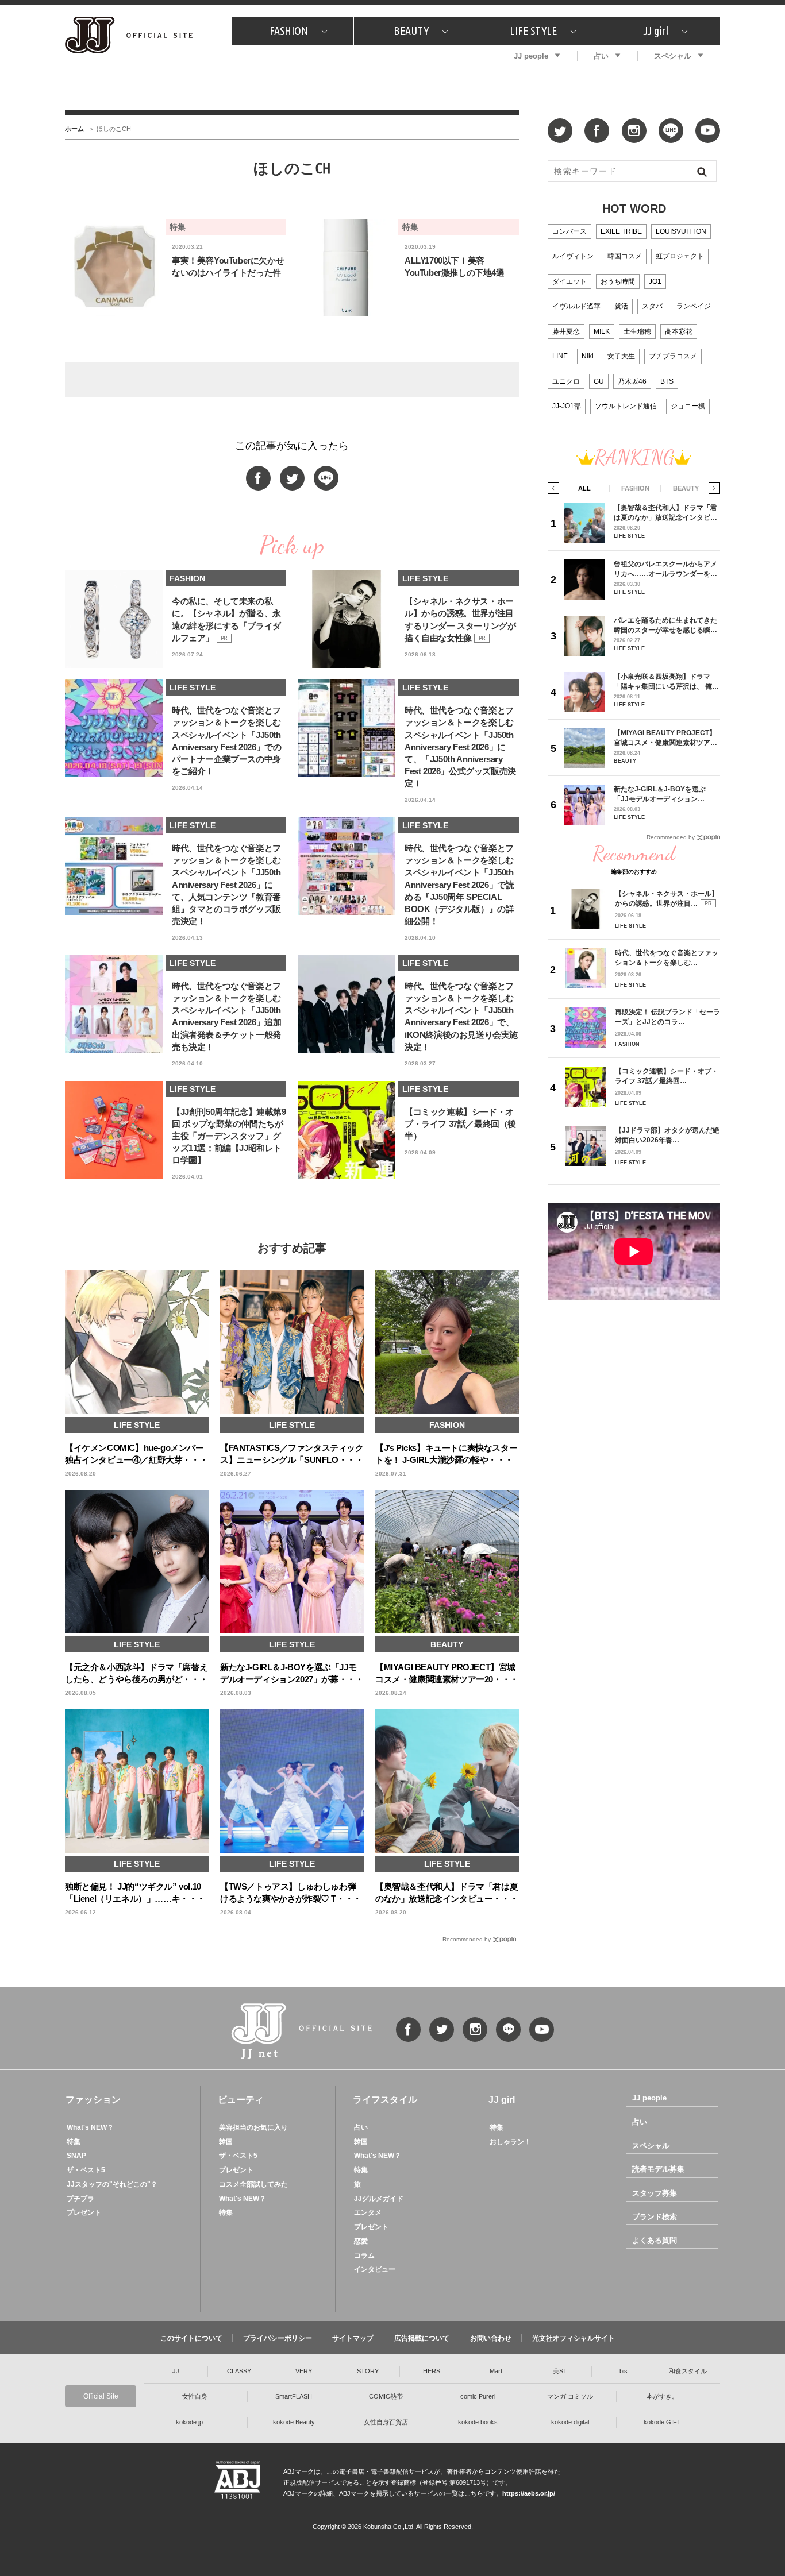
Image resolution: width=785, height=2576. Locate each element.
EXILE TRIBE (621, 231)
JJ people (531, 56)
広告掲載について (422, 2338)
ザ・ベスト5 (86, 2170)
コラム (364, 2256)
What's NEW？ (90, 2127)
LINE (560, 356)
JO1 (655, 281)
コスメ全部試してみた (253, 2184)
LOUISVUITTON (681, 231)
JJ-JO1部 (567, 406)
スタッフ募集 (655, 2193)
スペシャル (673, 56)
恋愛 (361, 2241)
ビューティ (241, 2100)
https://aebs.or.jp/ (529, 2493)
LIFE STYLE (533, 31)
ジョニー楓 (688, 406)
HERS (432, 2371)
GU (599, 381)
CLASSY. (240, 2371)
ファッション (93, 2100)
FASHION (289, 31)
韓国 (226, 2142)
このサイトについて (191, 2338)
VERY (304, 2371)
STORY (368, 2371)
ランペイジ (694, 306)
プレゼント (84, 2212)
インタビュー (375, 2269)
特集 (74, 2142)
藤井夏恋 (566, 331)
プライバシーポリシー (278, 2338)
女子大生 (621, 356)
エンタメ (368, 2212)
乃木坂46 (632, 381)
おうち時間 (618, 281)
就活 (621, 306)
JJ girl (656, 31)
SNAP (76, 2156)
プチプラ (80, 2199)
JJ (176, 2371)
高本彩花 (679, 331)
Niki (588, 356)
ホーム (74, 129)
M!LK (602, 331)
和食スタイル (688, 2371)
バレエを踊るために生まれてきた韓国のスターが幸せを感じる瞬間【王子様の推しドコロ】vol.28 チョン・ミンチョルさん (665, 625)
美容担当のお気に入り (253, 2127)
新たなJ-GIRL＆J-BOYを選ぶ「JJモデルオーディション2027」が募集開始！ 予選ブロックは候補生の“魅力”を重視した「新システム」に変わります (664, 794)
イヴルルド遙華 (576, 306)
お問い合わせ (491, 2338)
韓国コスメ (625, 256)
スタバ (652, 306)
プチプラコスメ (673, 356)
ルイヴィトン (573, 256)
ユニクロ (566, 381)
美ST (560, 2371)
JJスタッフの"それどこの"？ (112, 2184)
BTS (667, 381)
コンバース (569, 231)
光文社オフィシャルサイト (574, 2338)
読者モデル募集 (658, 2169)
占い (601, 56)
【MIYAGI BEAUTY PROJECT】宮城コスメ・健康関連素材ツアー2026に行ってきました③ (665, 738)
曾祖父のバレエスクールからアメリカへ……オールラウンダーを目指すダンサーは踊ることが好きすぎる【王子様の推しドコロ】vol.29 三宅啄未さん (665, 569)
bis (624, 2371)
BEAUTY (411, 31)
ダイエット (569, 281)
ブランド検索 (655, 2217)
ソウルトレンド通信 (626, 406)
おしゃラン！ (510, 2142)
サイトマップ (353, 2338)
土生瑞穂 (637, 331)
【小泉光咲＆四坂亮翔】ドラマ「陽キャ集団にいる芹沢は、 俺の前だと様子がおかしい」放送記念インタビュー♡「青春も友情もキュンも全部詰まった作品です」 (666, 681)
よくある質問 (655, 2240)
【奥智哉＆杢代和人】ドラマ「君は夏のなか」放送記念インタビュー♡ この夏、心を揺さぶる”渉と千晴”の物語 (665, 513)
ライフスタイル (385, 2100)
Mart (496, 2371)
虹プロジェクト (680, 256)
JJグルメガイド (379, 2199)
